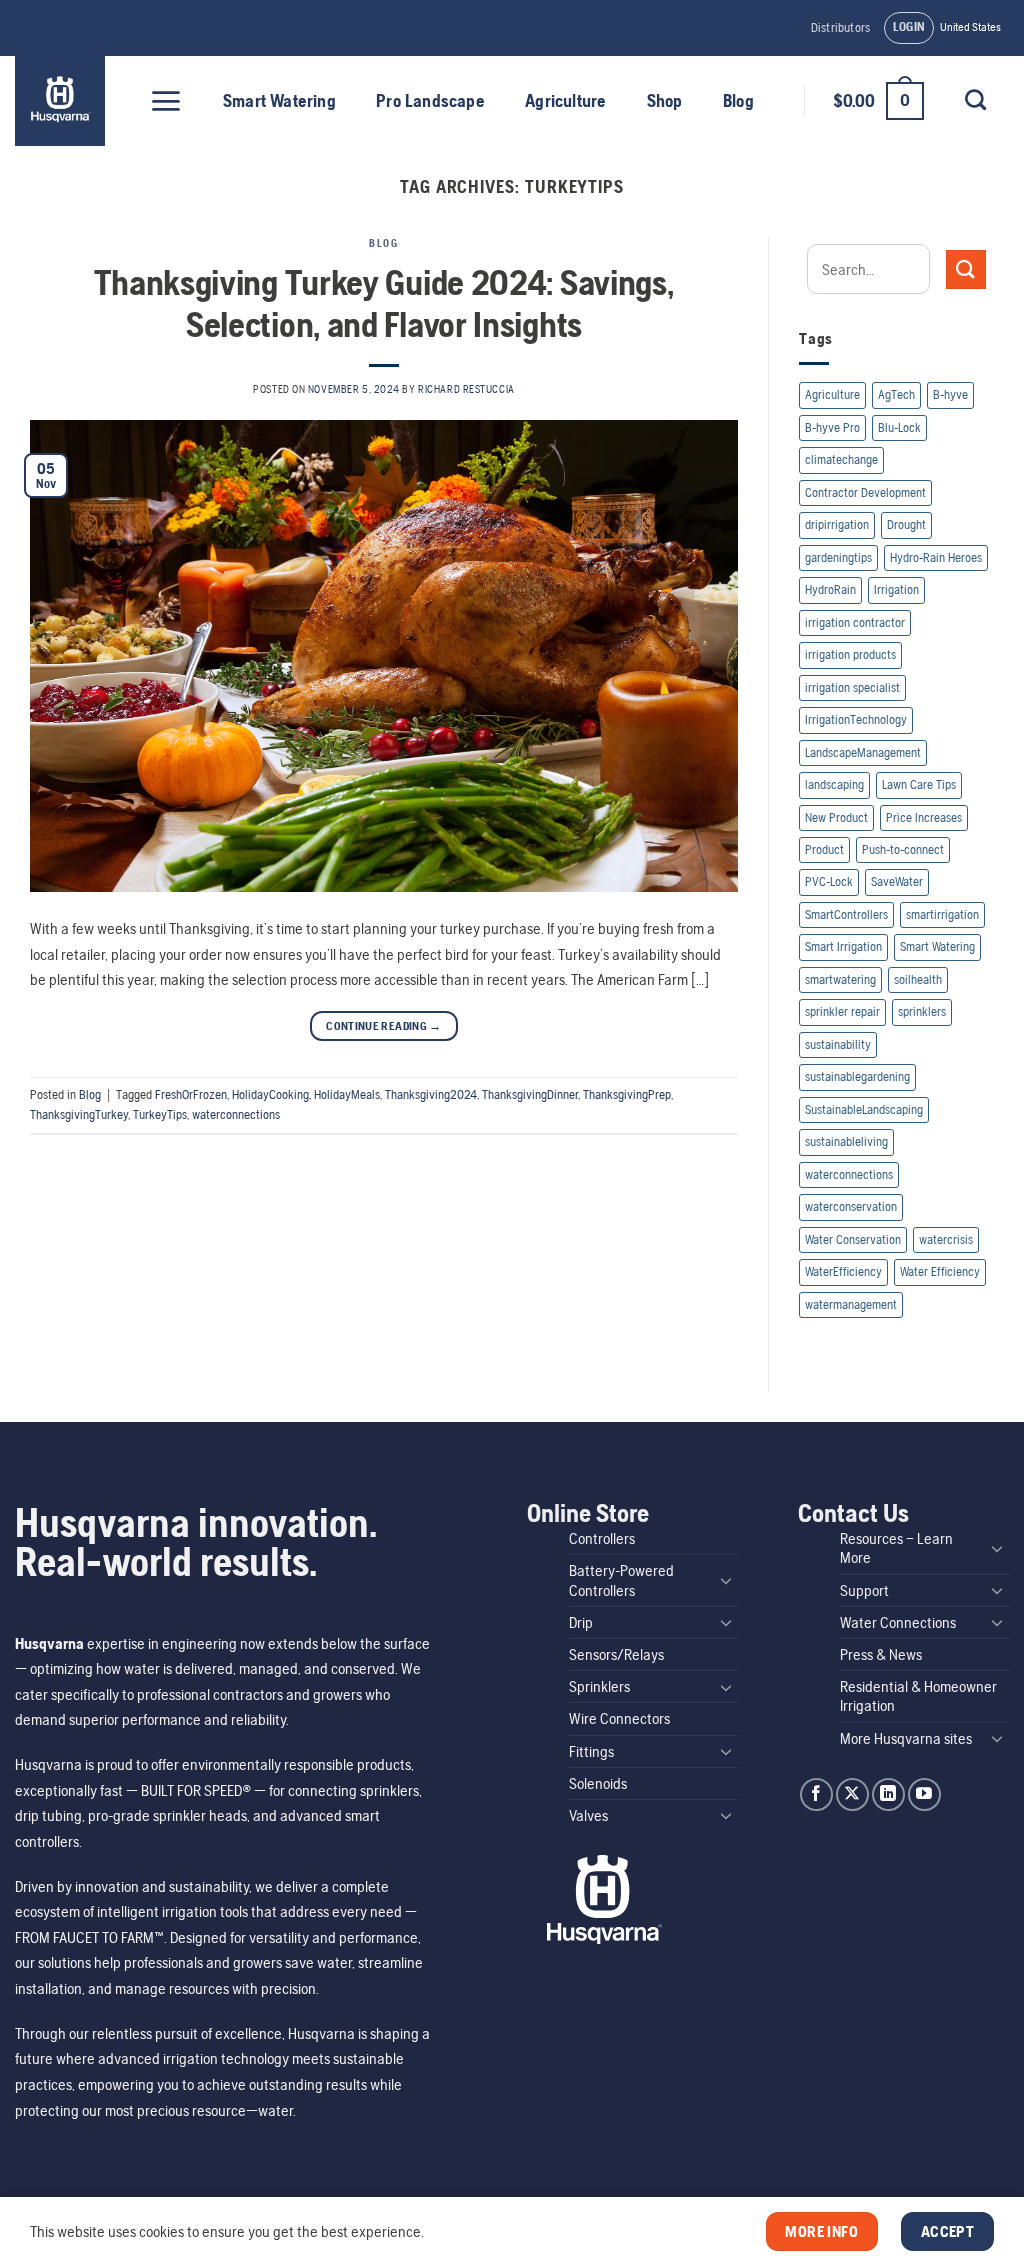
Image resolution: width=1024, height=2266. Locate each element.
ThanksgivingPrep (627, 1094)
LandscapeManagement (863, 752)
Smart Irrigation (843, 946)
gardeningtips (838, 557)
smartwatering (840, 979)
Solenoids (598, 1783)
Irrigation (896, 589)
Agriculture (565, 101)
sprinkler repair (842, 1011)
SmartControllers (846, 914)
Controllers (602, 1538)
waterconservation (851, 1206)
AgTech (896, 394)
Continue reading (384, 1026)
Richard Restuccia (466, 389)
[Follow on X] (852, 1794)
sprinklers (922, 1011)
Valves (588, 1815)
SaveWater (897, 881)
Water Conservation (853, 1239)
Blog (738, 101)
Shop (665, 101)
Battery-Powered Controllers (621, 1580)
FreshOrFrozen (191, 1094)
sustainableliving (846, 1141)
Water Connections (898, 1622)
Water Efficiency (940, 1271)
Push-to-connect (903, 849)
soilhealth (918, 979)
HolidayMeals (347, 1094)
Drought (906, 524)
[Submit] (966, 269)
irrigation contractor (855, 622)
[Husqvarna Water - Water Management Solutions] (62, 101)
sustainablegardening (857, 1076)
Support (864, 1590)
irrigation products (850, 654)
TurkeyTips (160, 1114)
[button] (909, 28)
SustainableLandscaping (864, 1109)
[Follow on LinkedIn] (888, 1794)
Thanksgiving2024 (431, 1094)
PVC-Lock (829, 881)
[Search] (975, 99)
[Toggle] (726, 1580)
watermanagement (851, 1304)
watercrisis (946, 1239)
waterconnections (236, 1114)
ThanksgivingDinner (530, 1094)
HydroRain (830, 589)
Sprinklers (599, 1686)
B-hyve (950, 394)
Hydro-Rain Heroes (936, 557)
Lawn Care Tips (919, 784)
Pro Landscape (430, 101)
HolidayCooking (270, 1094)
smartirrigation (942, 914)
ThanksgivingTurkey (79, 1114)
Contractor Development (865, 492)
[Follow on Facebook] (816, 1794)
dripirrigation (837, 524)
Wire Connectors (619, 1718)
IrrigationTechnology (856, 719)
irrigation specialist (852, 687)
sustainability (838, 1044)
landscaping (834, 784)
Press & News (881, 1654)
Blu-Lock (899, 427)
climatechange (841, 459)
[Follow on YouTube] (924, 1794)
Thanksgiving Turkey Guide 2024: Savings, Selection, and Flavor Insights (383, 303)
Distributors (840, 27)
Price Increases (924, 817)
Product (824, 849)
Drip (581, 1622)
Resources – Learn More (896, 1548)
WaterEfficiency (843, 1271)
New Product (836, 817)
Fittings (591, 1751)
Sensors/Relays (616, 1654)
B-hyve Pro (832, 427)
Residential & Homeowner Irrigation (918, 1696)
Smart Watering (279, 101)
